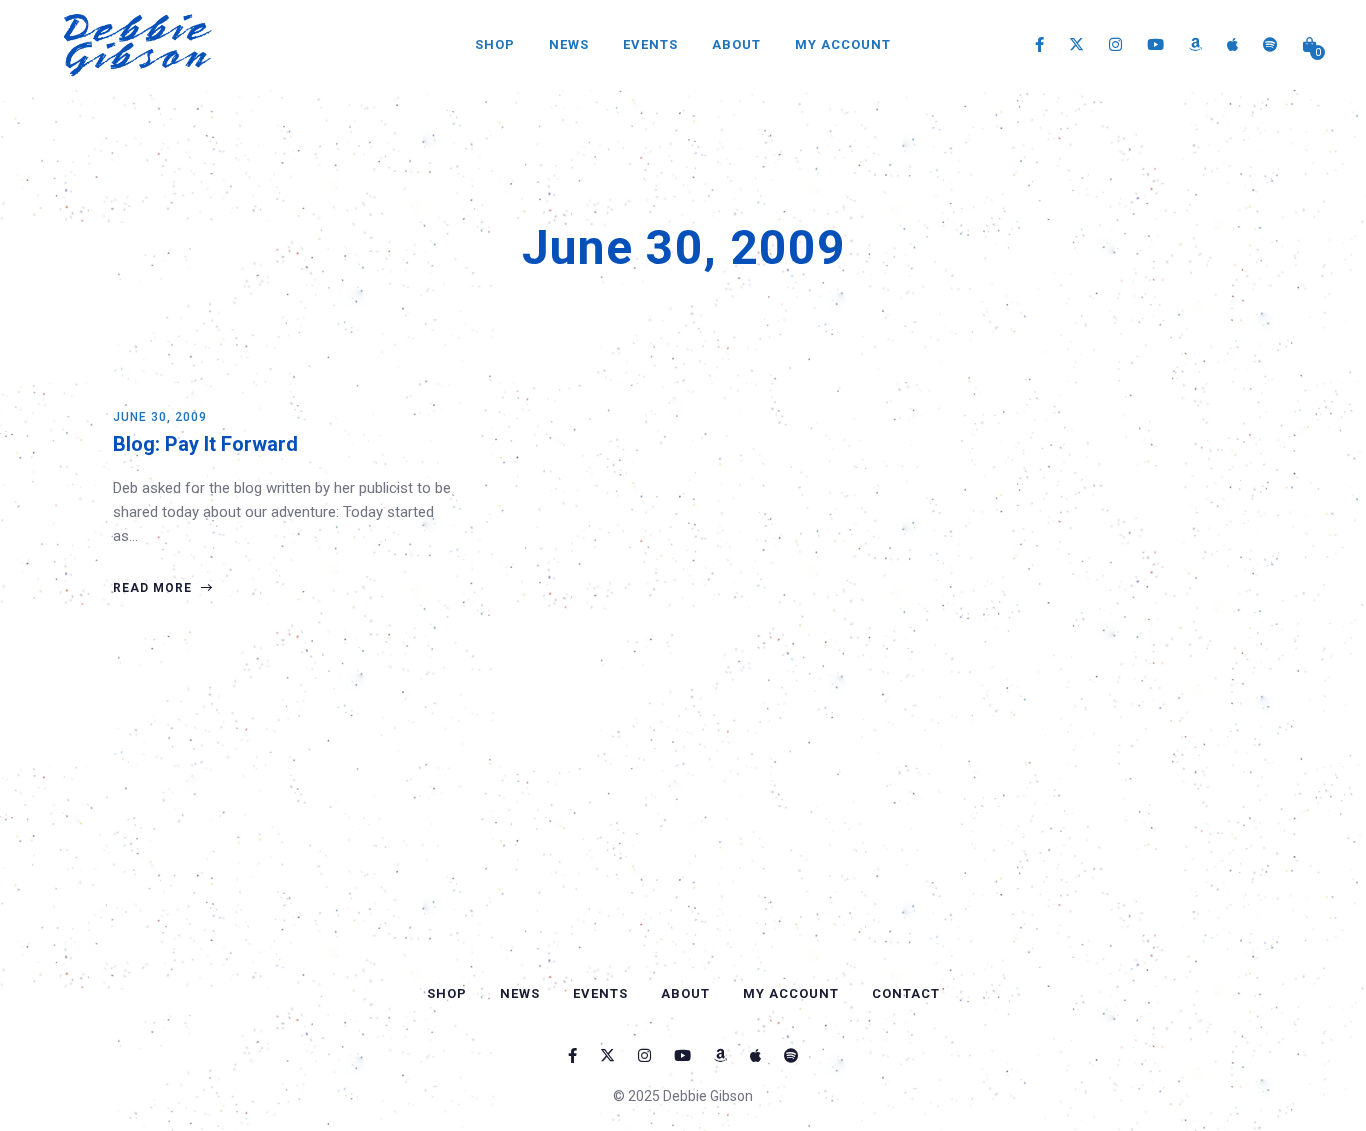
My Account (843, 44)
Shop (495, 44)
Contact (906, 993)
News (569, 44)
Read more (154, 588)
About (736, 44)
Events (650, 44)
